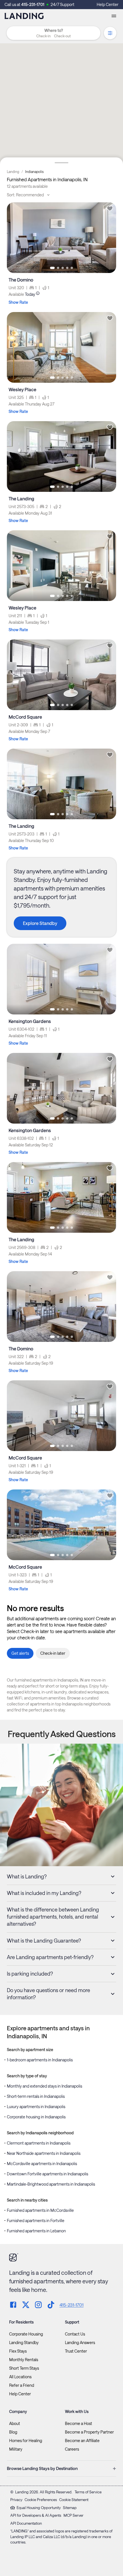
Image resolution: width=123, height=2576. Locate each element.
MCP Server (74, 2515)
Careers (72, 2449)
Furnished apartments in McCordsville (40, 2210)
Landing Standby (24, 2343)
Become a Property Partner (89, 2432)
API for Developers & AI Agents (36, 2515)
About (15, 2424)
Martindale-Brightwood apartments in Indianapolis (51, 2184)
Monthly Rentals (24, 2360)
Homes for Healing (26, 2441)
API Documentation (26, 2523)
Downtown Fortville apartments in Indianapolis (47, 2174)
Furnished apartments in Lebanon (36, 2231)
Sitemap (70, 2508)
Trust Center (76, 2351)
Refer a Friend (22, 2385)
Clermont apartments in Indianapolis (39, 2143)
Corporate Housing (26, 2334)
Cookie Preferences (41, 2500)
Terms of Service (88, 2492)
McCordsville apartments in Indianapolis (42, 2164)
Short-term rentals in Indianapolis (36, 2096)
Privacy (16, 2500)
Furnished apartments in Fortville (36, 2221)
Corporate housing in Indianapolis (36, 2117)
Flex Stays (18, 2351)
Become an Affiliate (82, 2441)
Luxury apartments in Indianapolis (36, 2107)
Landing (13, 172)
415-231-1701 (33, 4)
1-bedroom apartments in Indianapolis (40, 2060)
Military (16, 2449)
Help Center (108, 4)
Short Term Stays (24, 2368)
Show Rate (18, 302)
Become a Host (79, 2424)
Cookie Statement (74, 2500)
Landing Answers (80, 2343)
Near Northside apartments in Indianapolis (44, 2153)
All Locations (20, 2377)
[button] (53, 36)
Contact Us (75, 2334)
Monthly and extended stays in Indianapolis (44, 2086)
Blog (13, 2432)
